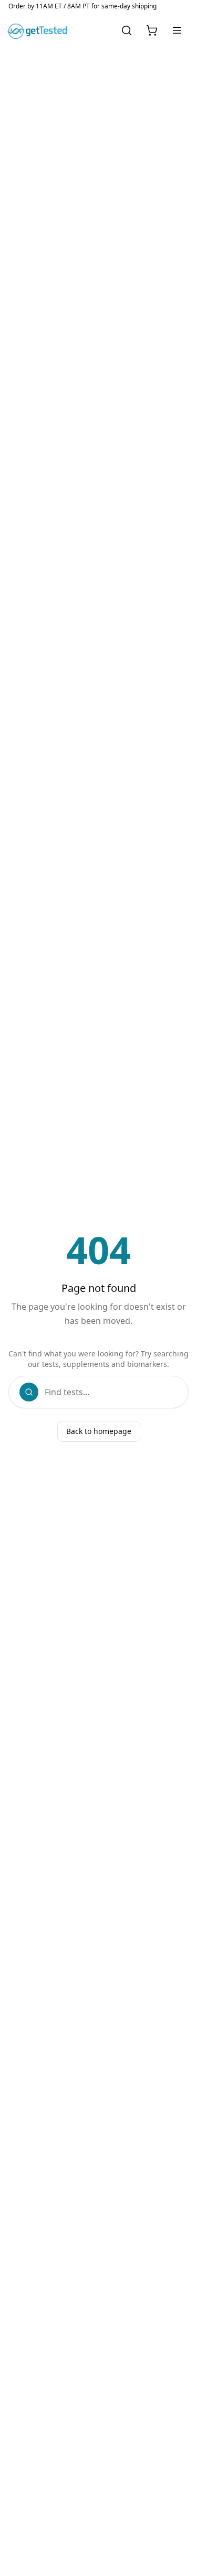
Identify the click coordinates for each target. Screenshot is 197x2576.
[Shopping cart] (152, 30)
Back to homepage (99, 1431)
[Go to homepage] (39, 30)
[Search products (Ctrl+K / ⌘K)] (127, 30)
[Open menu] (177, 30)
